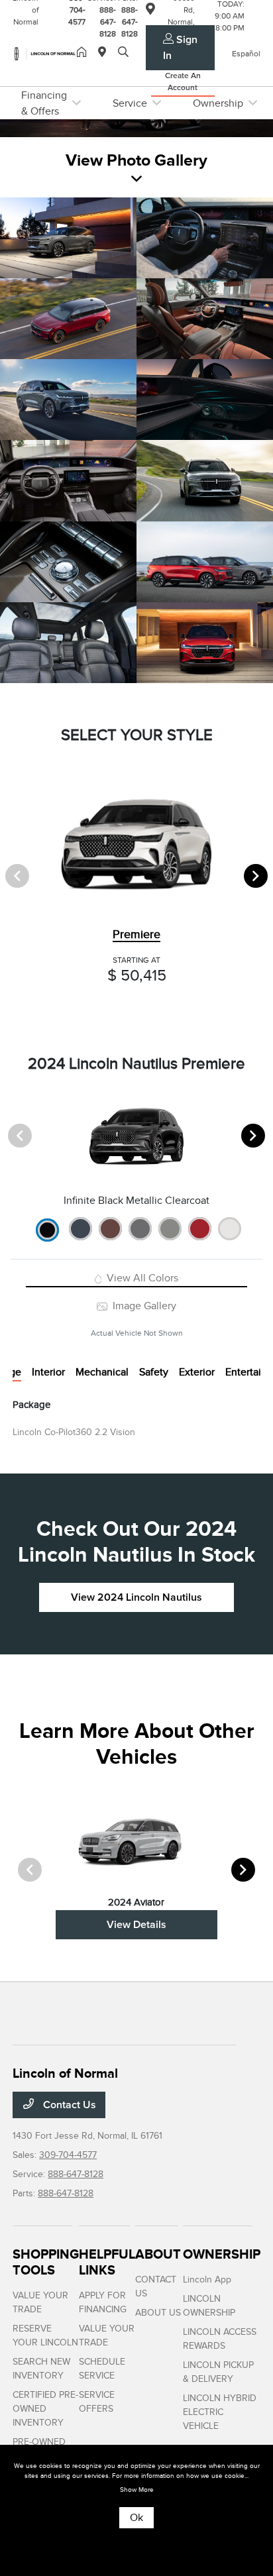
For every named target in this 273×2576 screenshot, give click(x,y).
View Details (136, 1925)
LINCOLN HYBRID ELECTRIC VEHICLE (220, 2412)
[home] (84, 53)
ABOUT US (158, 2313)
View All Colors (141, 1278)
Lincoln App (207, 2280)
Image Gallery (143, 1306)
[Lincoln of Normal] (45, 53)
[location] (105, 53)
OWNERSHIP (222, 2254)
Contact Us (68, 2105)
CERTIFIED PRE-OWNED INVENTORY (45, 2409)
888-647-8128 (76, 2174)
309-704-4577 (68, 2155)
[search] (123, 53)
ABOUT (158, 2254)
